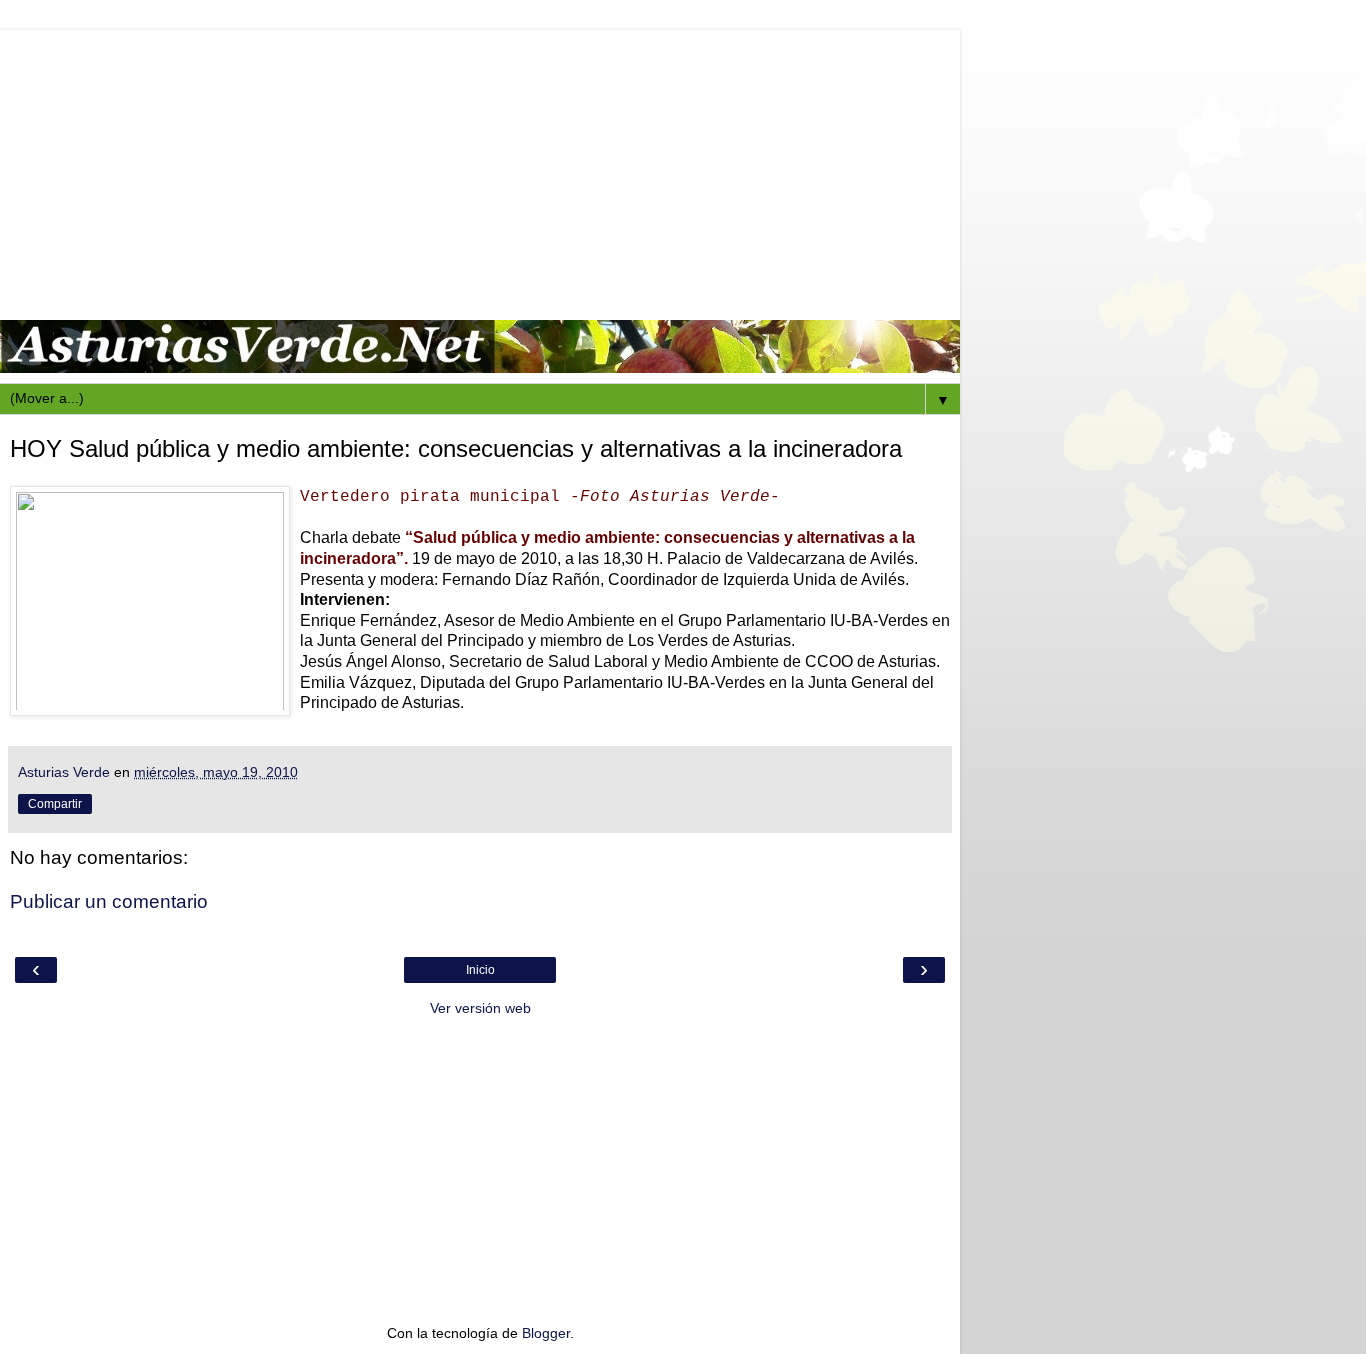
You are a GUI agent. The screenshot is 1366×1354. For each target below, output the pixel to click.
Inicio (480, 970)
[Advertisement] (480, 170)
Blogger (546, 1333)
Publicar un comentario (109, 901)
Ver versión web (480, 1008)
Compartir (55, 804)
